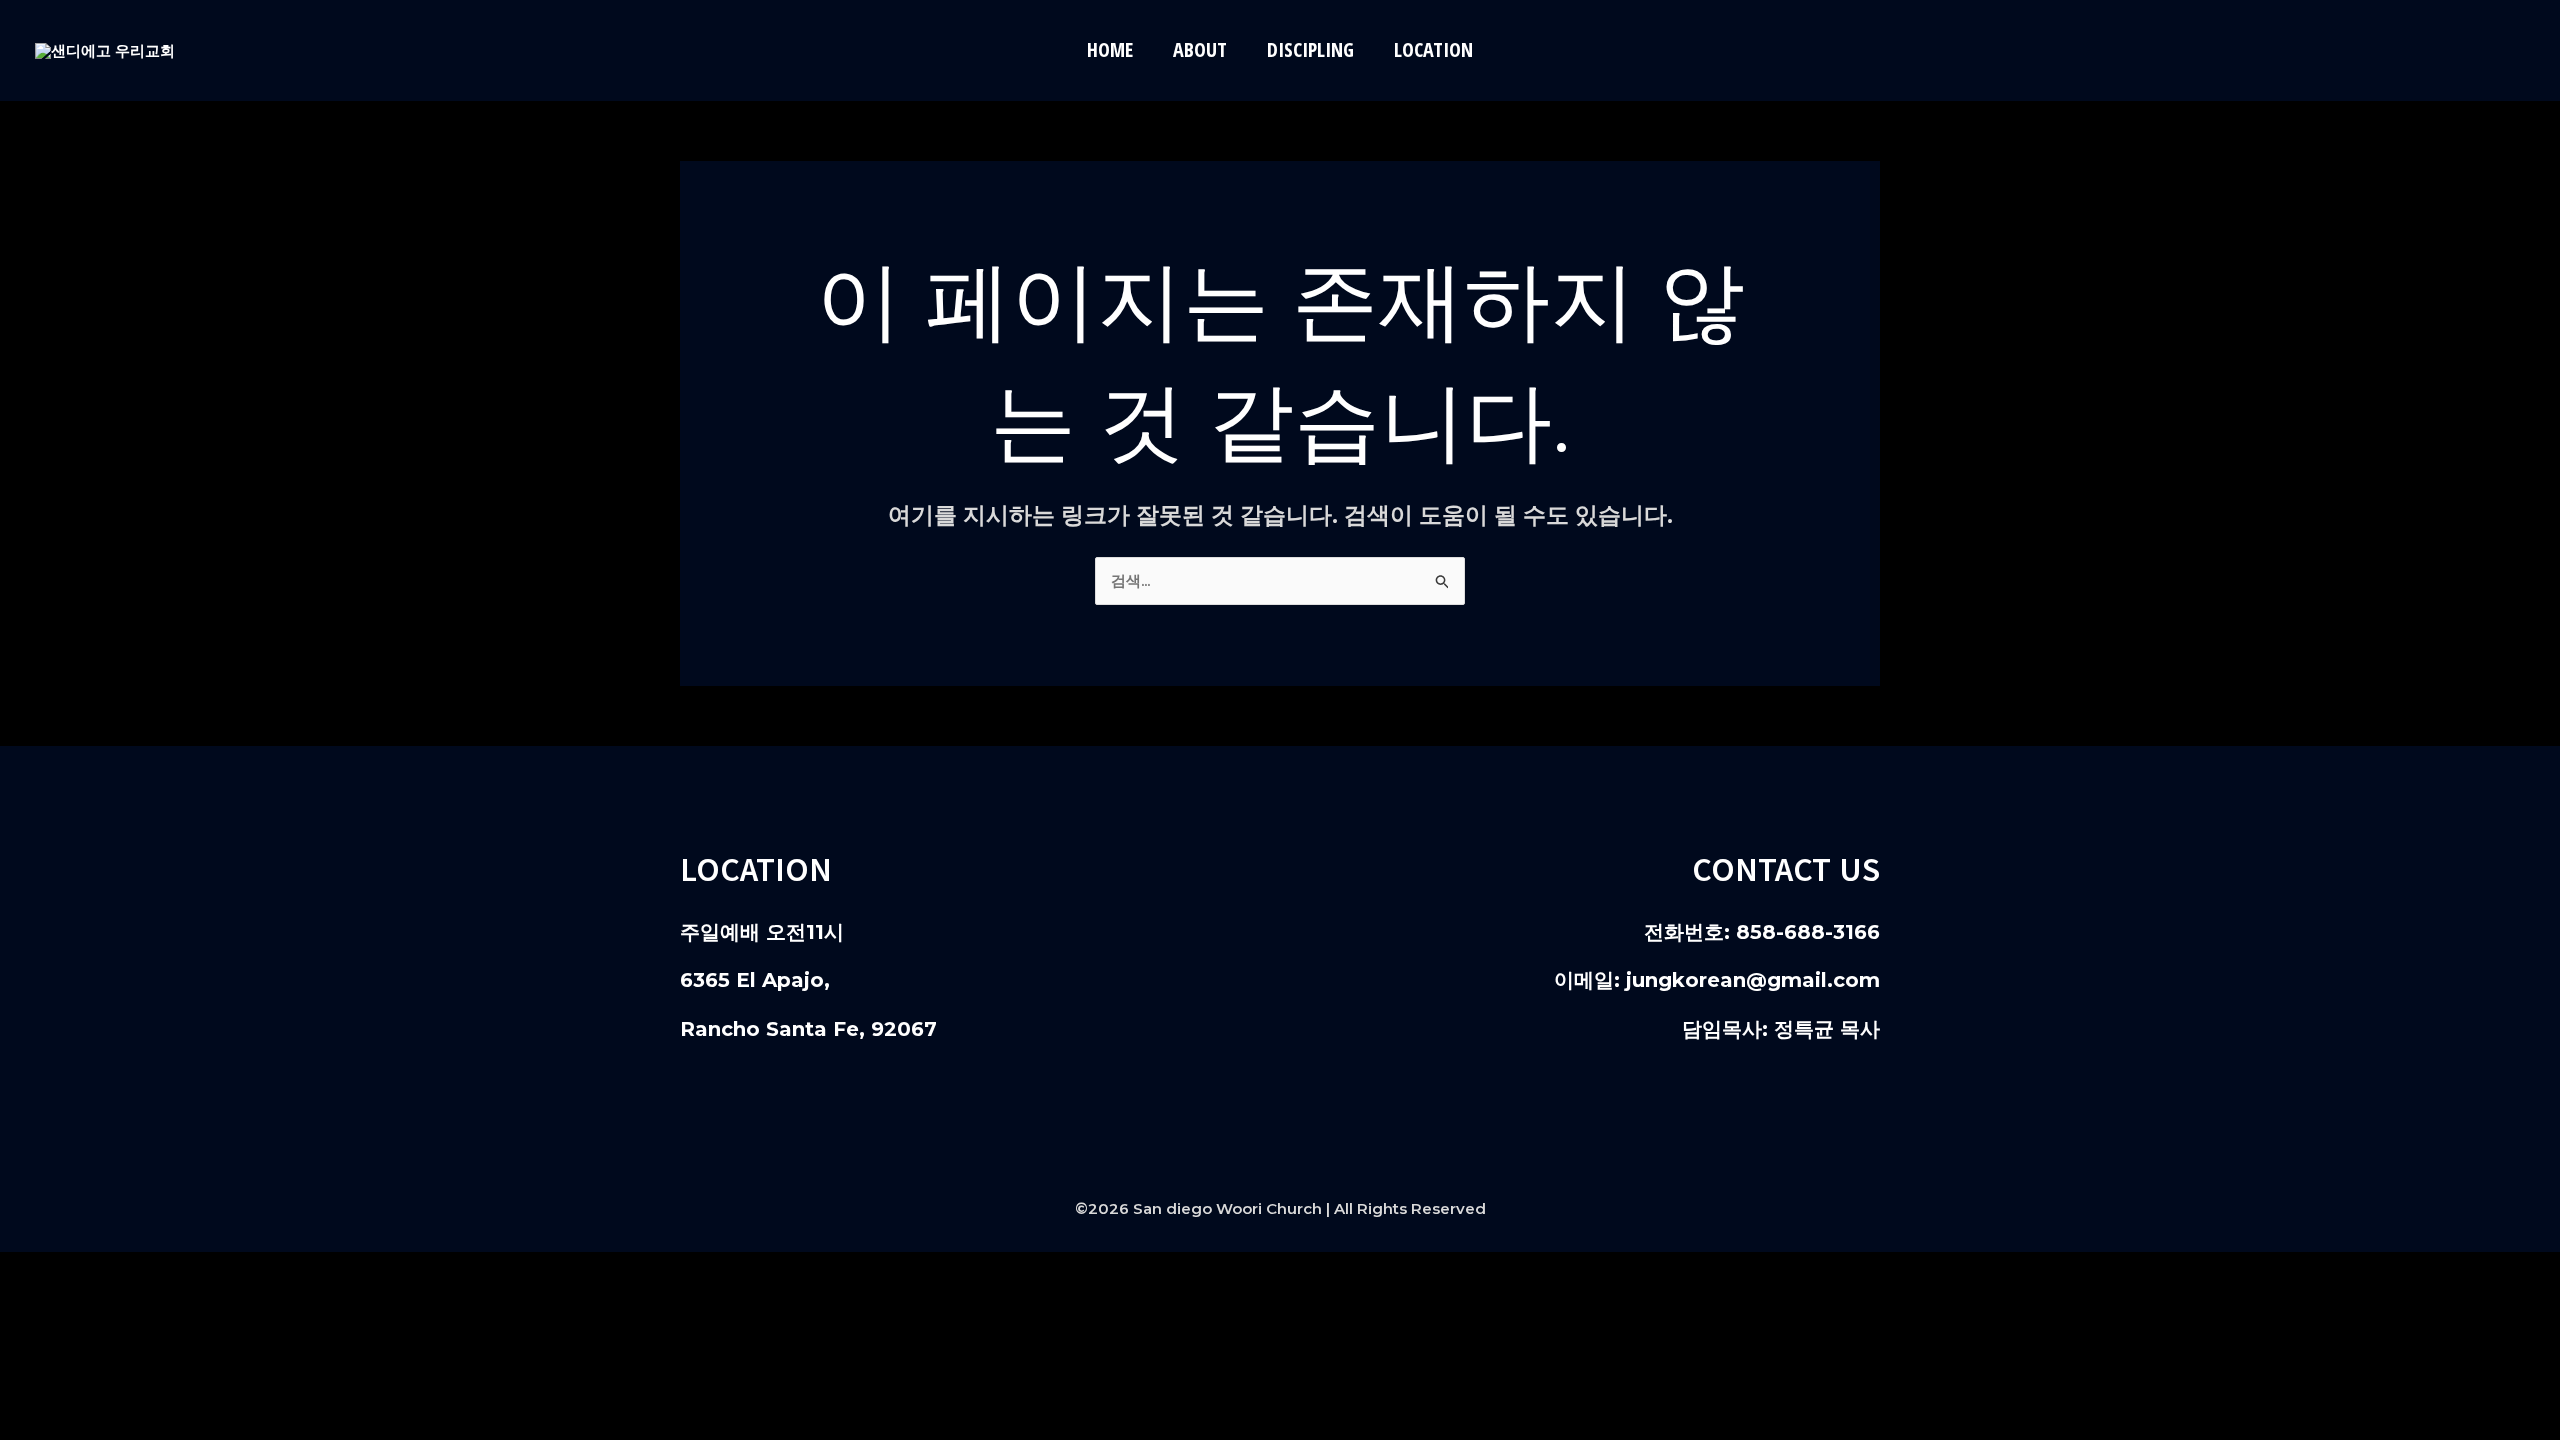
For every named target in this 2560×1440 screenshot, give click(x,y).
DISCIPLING (1310, 49)
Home (1110, 49)
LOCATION (1433, 49)
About (1200, 49)
